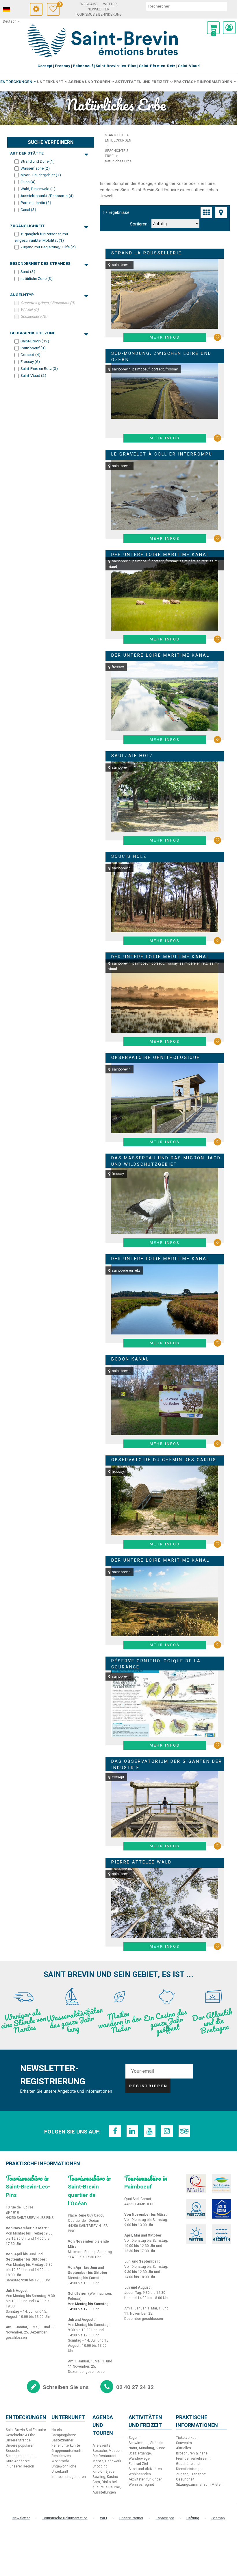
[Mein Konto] (229, 28)
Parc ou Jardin (36, 203)
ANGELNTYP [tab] (22, 295)
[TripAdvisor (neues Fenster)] (184, 2131)
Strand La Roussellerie (147, 253)
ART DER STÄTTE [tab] (27, 153)
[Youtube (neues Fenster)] (150, 2131)
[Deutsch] (14, 10)
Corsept (30, 355)
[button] (213, 28)
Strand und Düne (38, 161)
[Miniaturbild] (206, 212)
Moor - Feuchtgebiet (41, 175)
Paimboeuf (33, 348)
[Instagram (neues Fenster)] (167, 2131)
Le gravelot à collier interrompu (162, 454)
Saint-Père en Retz (39, 369)
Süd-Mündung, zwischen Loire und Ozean (161, 357)
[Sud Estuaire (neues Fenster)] (222, 2184)
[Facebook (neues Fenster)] (115, 2131)
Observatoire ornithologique (156, 1058)
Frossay (30, 362)
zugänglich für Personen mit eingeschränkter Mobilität (41, 237)
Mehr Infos (165, 337)
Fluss (28, 182)
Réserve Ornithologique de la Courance (156, 1664)
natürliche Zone (37, 278)
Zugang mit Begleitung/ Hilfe (48, 247)
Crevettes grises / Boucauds (48, 303)
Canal (28, 210)
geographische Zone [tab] (33, 333)
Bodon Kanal (130, 1359)
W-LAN (30, 310)
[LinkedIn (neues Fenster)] (132, 2131)
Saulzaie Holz (132, 756)
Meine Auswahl (59, 5)
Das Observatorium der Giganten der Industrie (167, 1765)
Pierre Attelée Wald (141, 1862)
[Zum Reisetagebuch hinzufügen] (217, 337)
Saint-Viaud (33, 376)
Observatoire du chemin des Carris (164, 1460)
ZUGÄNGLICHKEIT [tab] (27, 226)
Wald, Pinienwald (38, 189)
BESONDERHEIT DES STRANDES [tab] (40, 264)
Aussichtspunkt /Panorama (47, 196)
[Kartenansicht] (221, 212)
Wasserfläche (35, 168)
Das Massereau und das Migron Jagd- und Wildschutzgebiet (167, 1161)
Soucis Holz (129, 856)
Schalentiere (34, 317)
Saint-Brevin (35, 341)
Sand (28, 272)
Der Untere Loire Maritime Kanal (160, 555)
